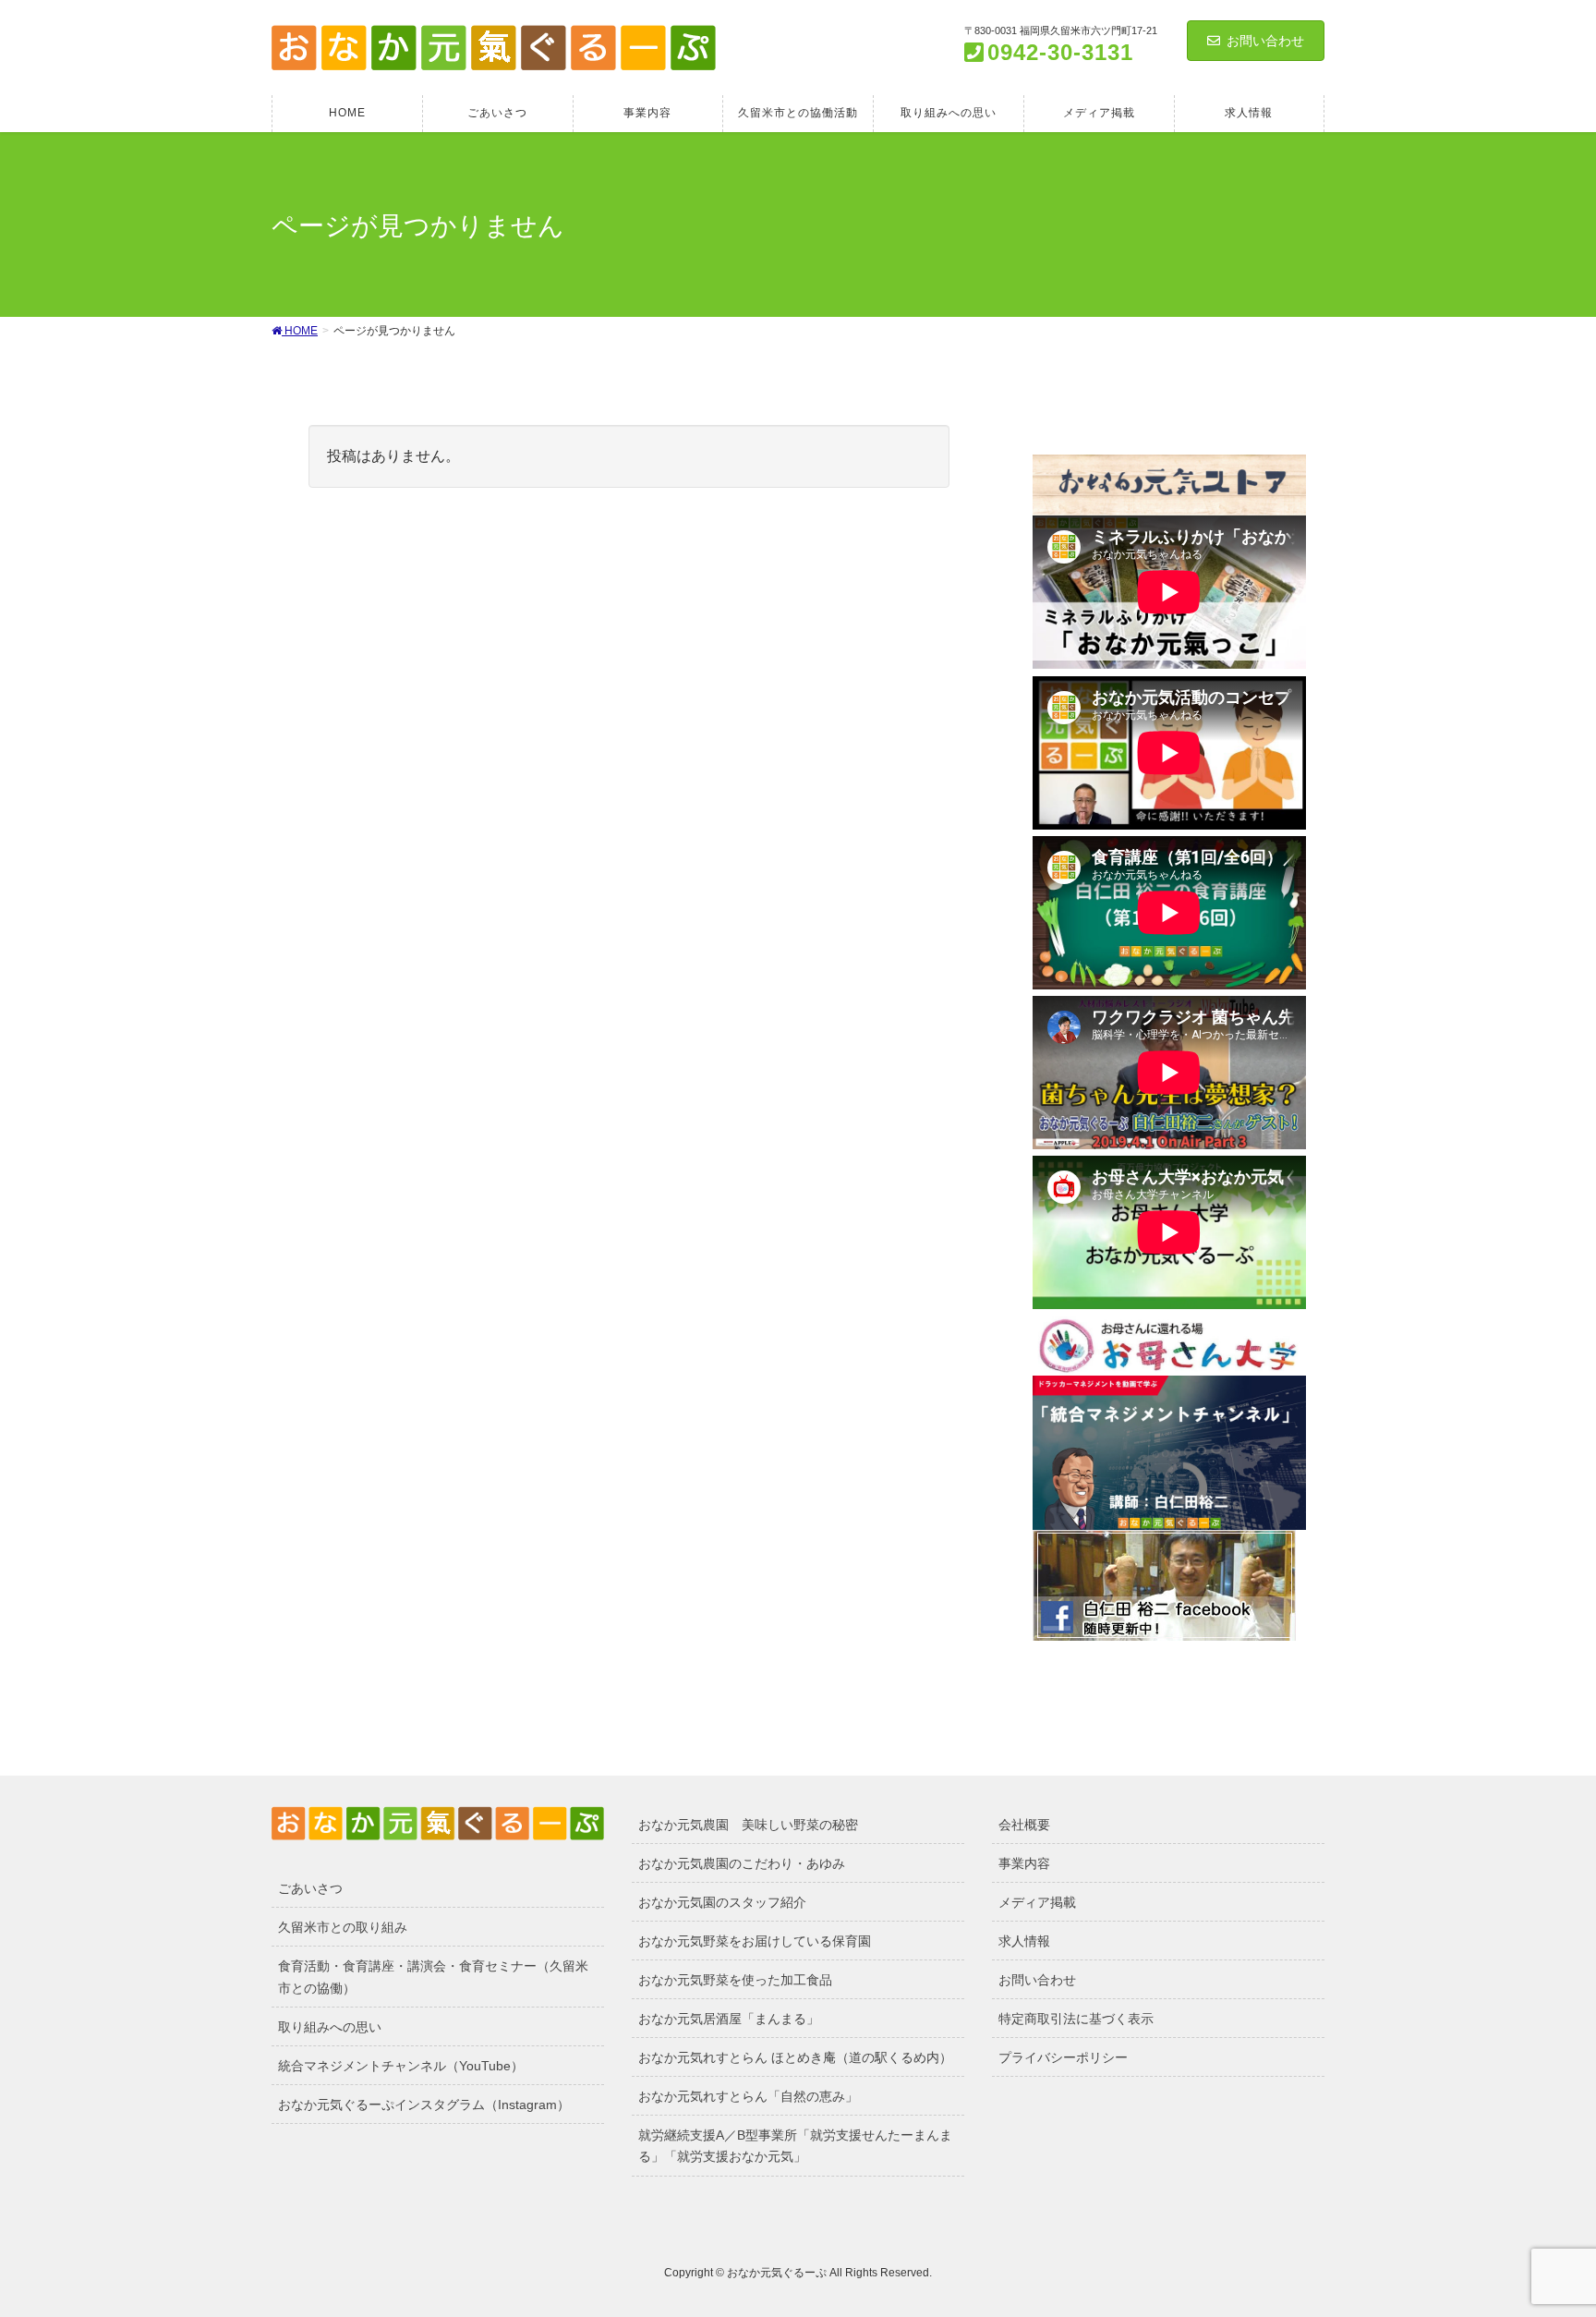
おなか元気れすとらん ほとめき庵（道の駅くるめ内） (795, 2057)
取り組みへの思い (330, 2027)
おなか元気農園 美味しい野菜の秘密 (748, 1825)
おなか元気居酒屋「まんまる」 (729, 2019)
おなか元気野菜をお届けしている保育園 (755, 1941)
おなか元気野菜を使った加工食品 (735, 1980)
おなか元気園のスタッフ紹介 (722, 1902)
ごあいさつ (310, 1888)
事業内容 (1024, 1863)
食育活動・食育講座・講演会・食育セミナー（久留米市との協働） (433, 1977)
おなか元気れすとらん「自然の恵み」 (748, 2096)
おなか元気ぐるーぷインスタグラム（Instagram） (424, 2105)
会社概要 (1024, 1825)
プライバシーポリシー (1063, 2057)
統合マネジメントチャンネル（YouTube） (401, 2066)
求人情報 (1024, 1941)
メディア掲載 (1037, 1902)
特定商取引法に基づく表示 (1076, 2019)
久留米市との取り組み (343, 1927)
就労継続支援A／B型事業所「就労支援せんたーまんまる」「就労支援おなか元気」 (795, 2146)
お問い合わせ (1265, 41)
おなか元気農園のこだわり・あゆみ (742, 1863)
